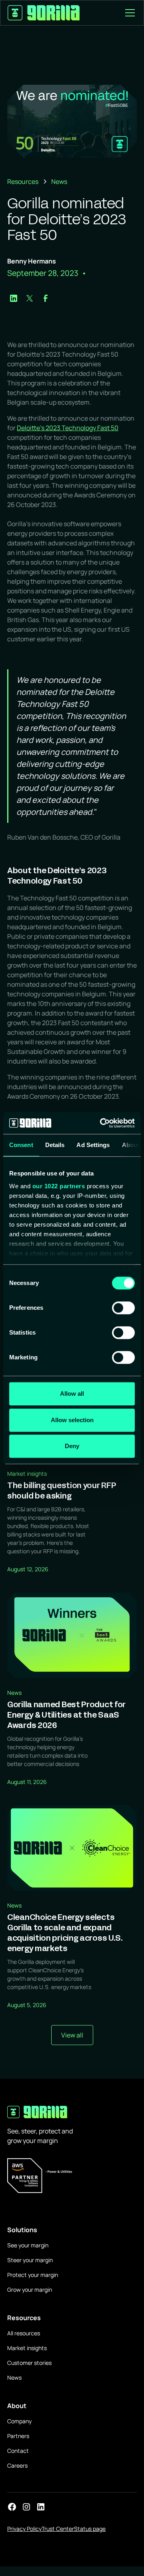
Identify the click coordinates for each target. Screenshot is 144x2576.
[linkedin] (41, 2507)
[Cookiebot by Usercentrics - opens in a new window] (102, 1123)
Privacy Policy (24, 2529)
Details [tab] (55, 1145)
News (14, 2377)
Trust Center (58, 2529)
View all (72, 2035)
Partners (18, 2436)
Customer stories (29, 2363)
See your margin (28, 2245)
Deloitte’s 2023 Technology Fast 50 (68, 428)
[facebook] (12, 2507)
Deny (72, 1446)
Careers (17, 2465)
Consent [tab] (21, 1145)
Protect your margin (33, 2275)
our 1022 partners (59, 1186)
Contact (18, 2451)
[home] (44, 13)
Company (19, 2421)
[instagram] (26, 2507)
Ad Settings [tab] (93, 1145)
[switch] (123, 1308)
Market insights (27, 2348)
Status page (90, 2529)
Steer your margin (30, 2260)
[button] (128, 13)
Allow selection (72, 1420)
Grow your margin (30, 2290)
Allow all (72, 1394)
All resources (24, 2333)
